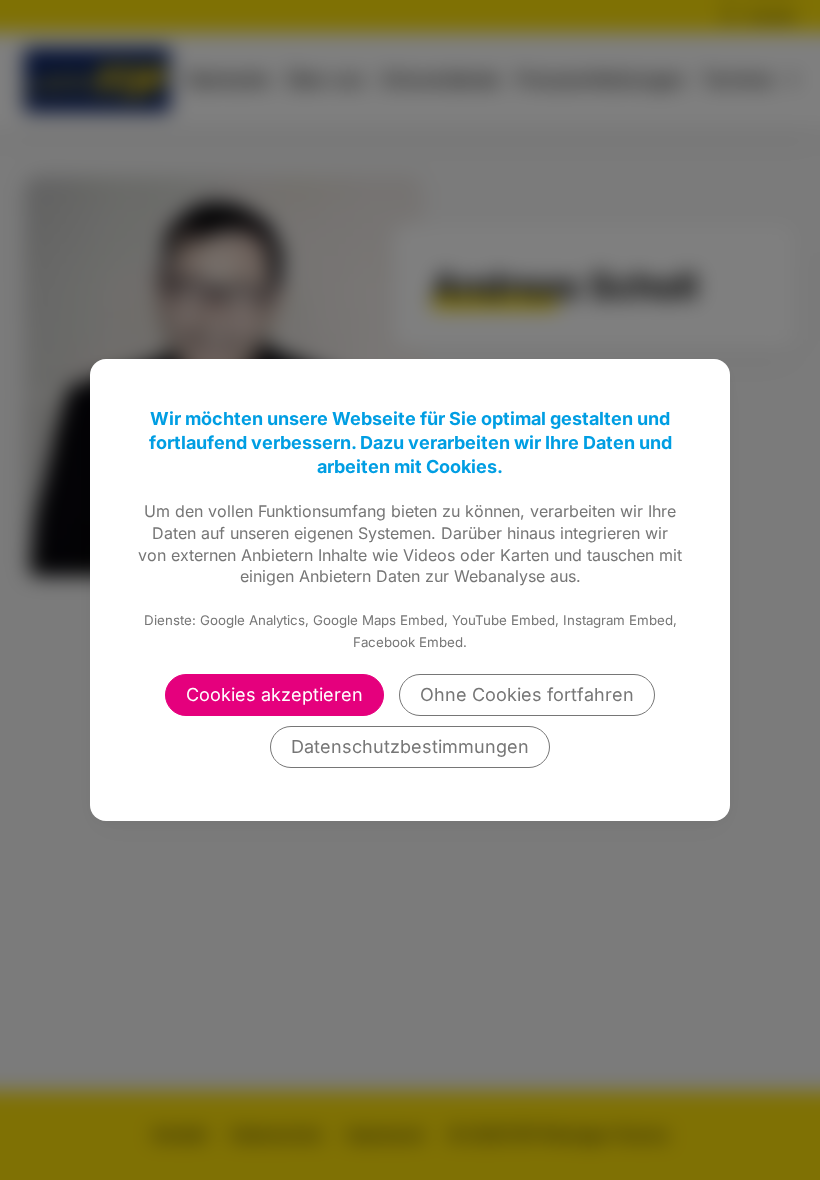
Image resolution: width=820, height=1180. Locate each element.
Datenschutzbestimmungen (410, 746)
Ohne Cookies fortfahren (527, 694)
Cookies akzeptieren (274, 694)
